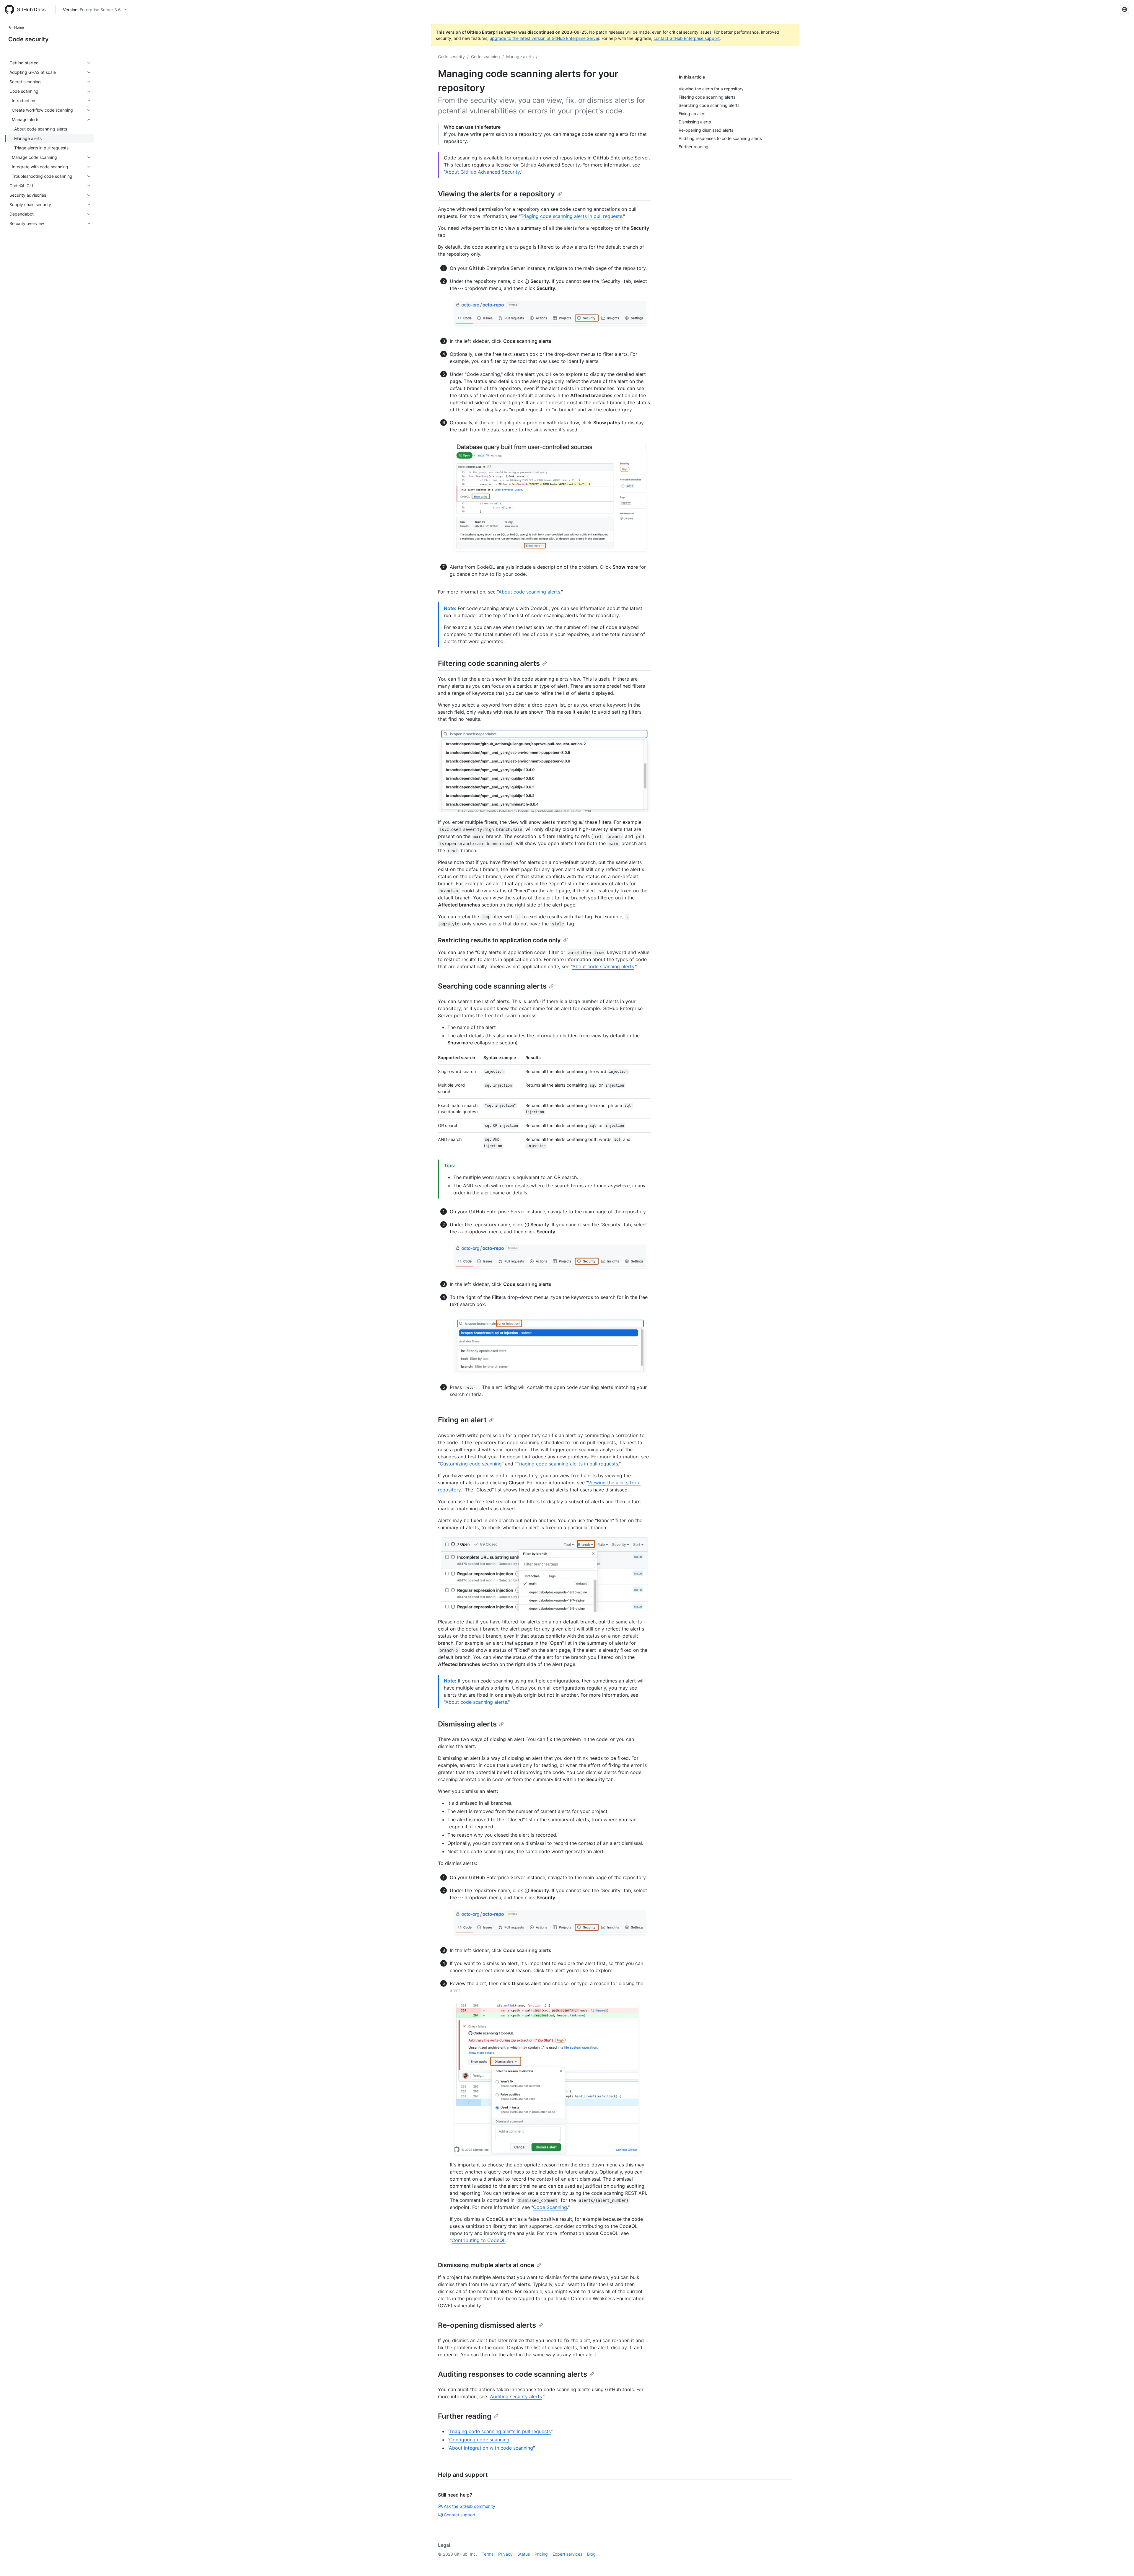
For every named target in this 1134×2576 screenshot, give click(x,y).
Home (19, 27)
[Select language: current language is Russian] (1125, 9)
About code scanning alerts (529, 592)
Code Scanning (550, 2207)
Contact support (460, 2515)
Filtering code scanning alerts (489, 663)
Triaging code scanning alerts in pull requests (571, 216)
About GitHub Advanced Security (483, 172)
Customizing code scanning (471, 1464)
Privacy (505, 2554)
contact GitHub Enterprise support (687, 38)
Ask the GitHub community (470, 2506)
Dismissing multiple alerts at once (486, 2265)
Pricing (541, 2554)
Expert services (567, 2554)
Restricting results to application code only (499, 940)
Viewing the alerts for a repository (496, 194)
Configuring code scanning (479, 2440)
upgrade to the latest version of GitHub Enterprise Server (544, 38)
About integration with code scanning (491, 2448)
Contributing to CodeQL (479, 2240)
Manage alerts (520, 57)
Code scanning (485, 57)
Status (524, 2554)
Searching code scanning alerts (492, 986)
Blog (591, 2554)
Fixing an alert (462, 1420)
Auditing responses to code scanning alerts (513, 2374)
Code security (28, 39)
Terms (488, 2554)
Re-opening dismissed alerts (487, 2325)
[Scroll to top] (1121, 2563)
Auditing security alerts (516, 2396)
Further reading (465, 2416)
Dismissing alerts (467, 1724)
